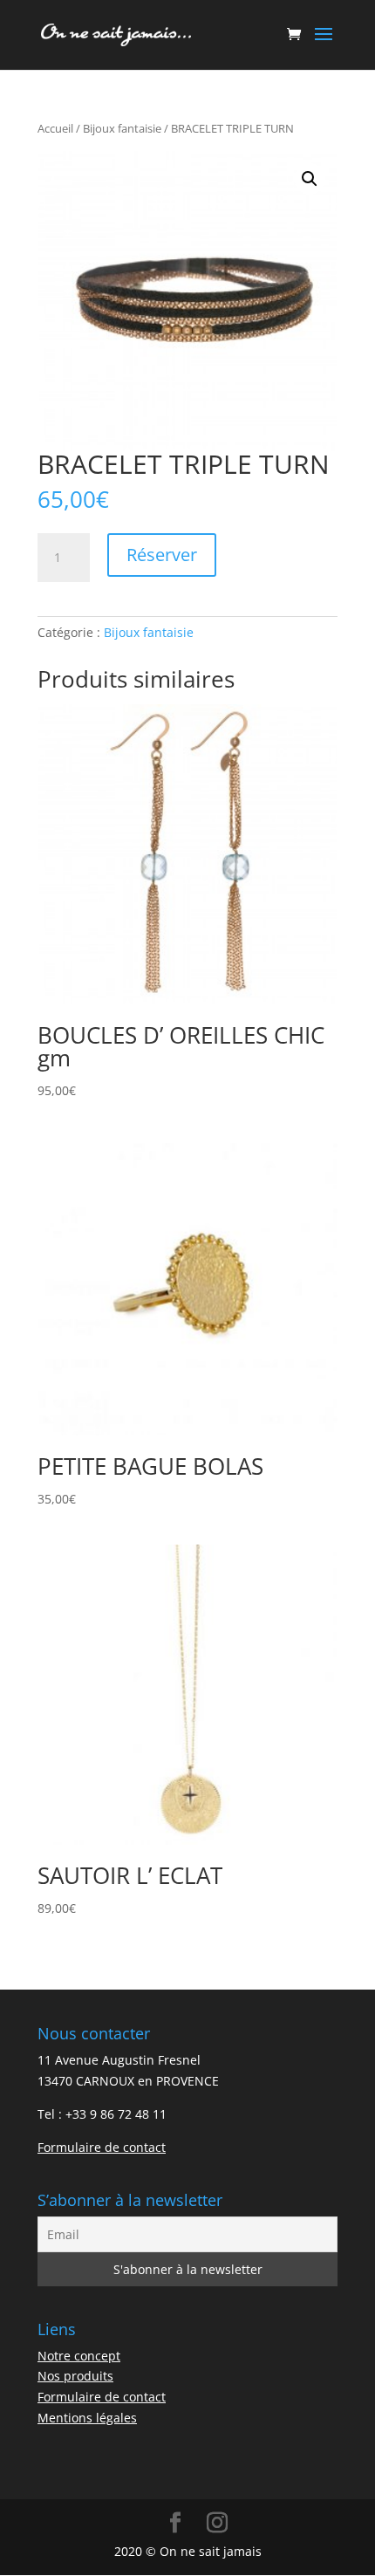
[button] (310, 179)
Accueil (55, 128)
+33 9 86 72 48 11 (116, 2114)
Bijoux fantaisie (122, 128)
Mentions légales (87, 2418)
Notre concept (79, 2356)
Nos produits (75, 2376)
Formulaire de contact (102, 2147)
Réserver (162, 555)
